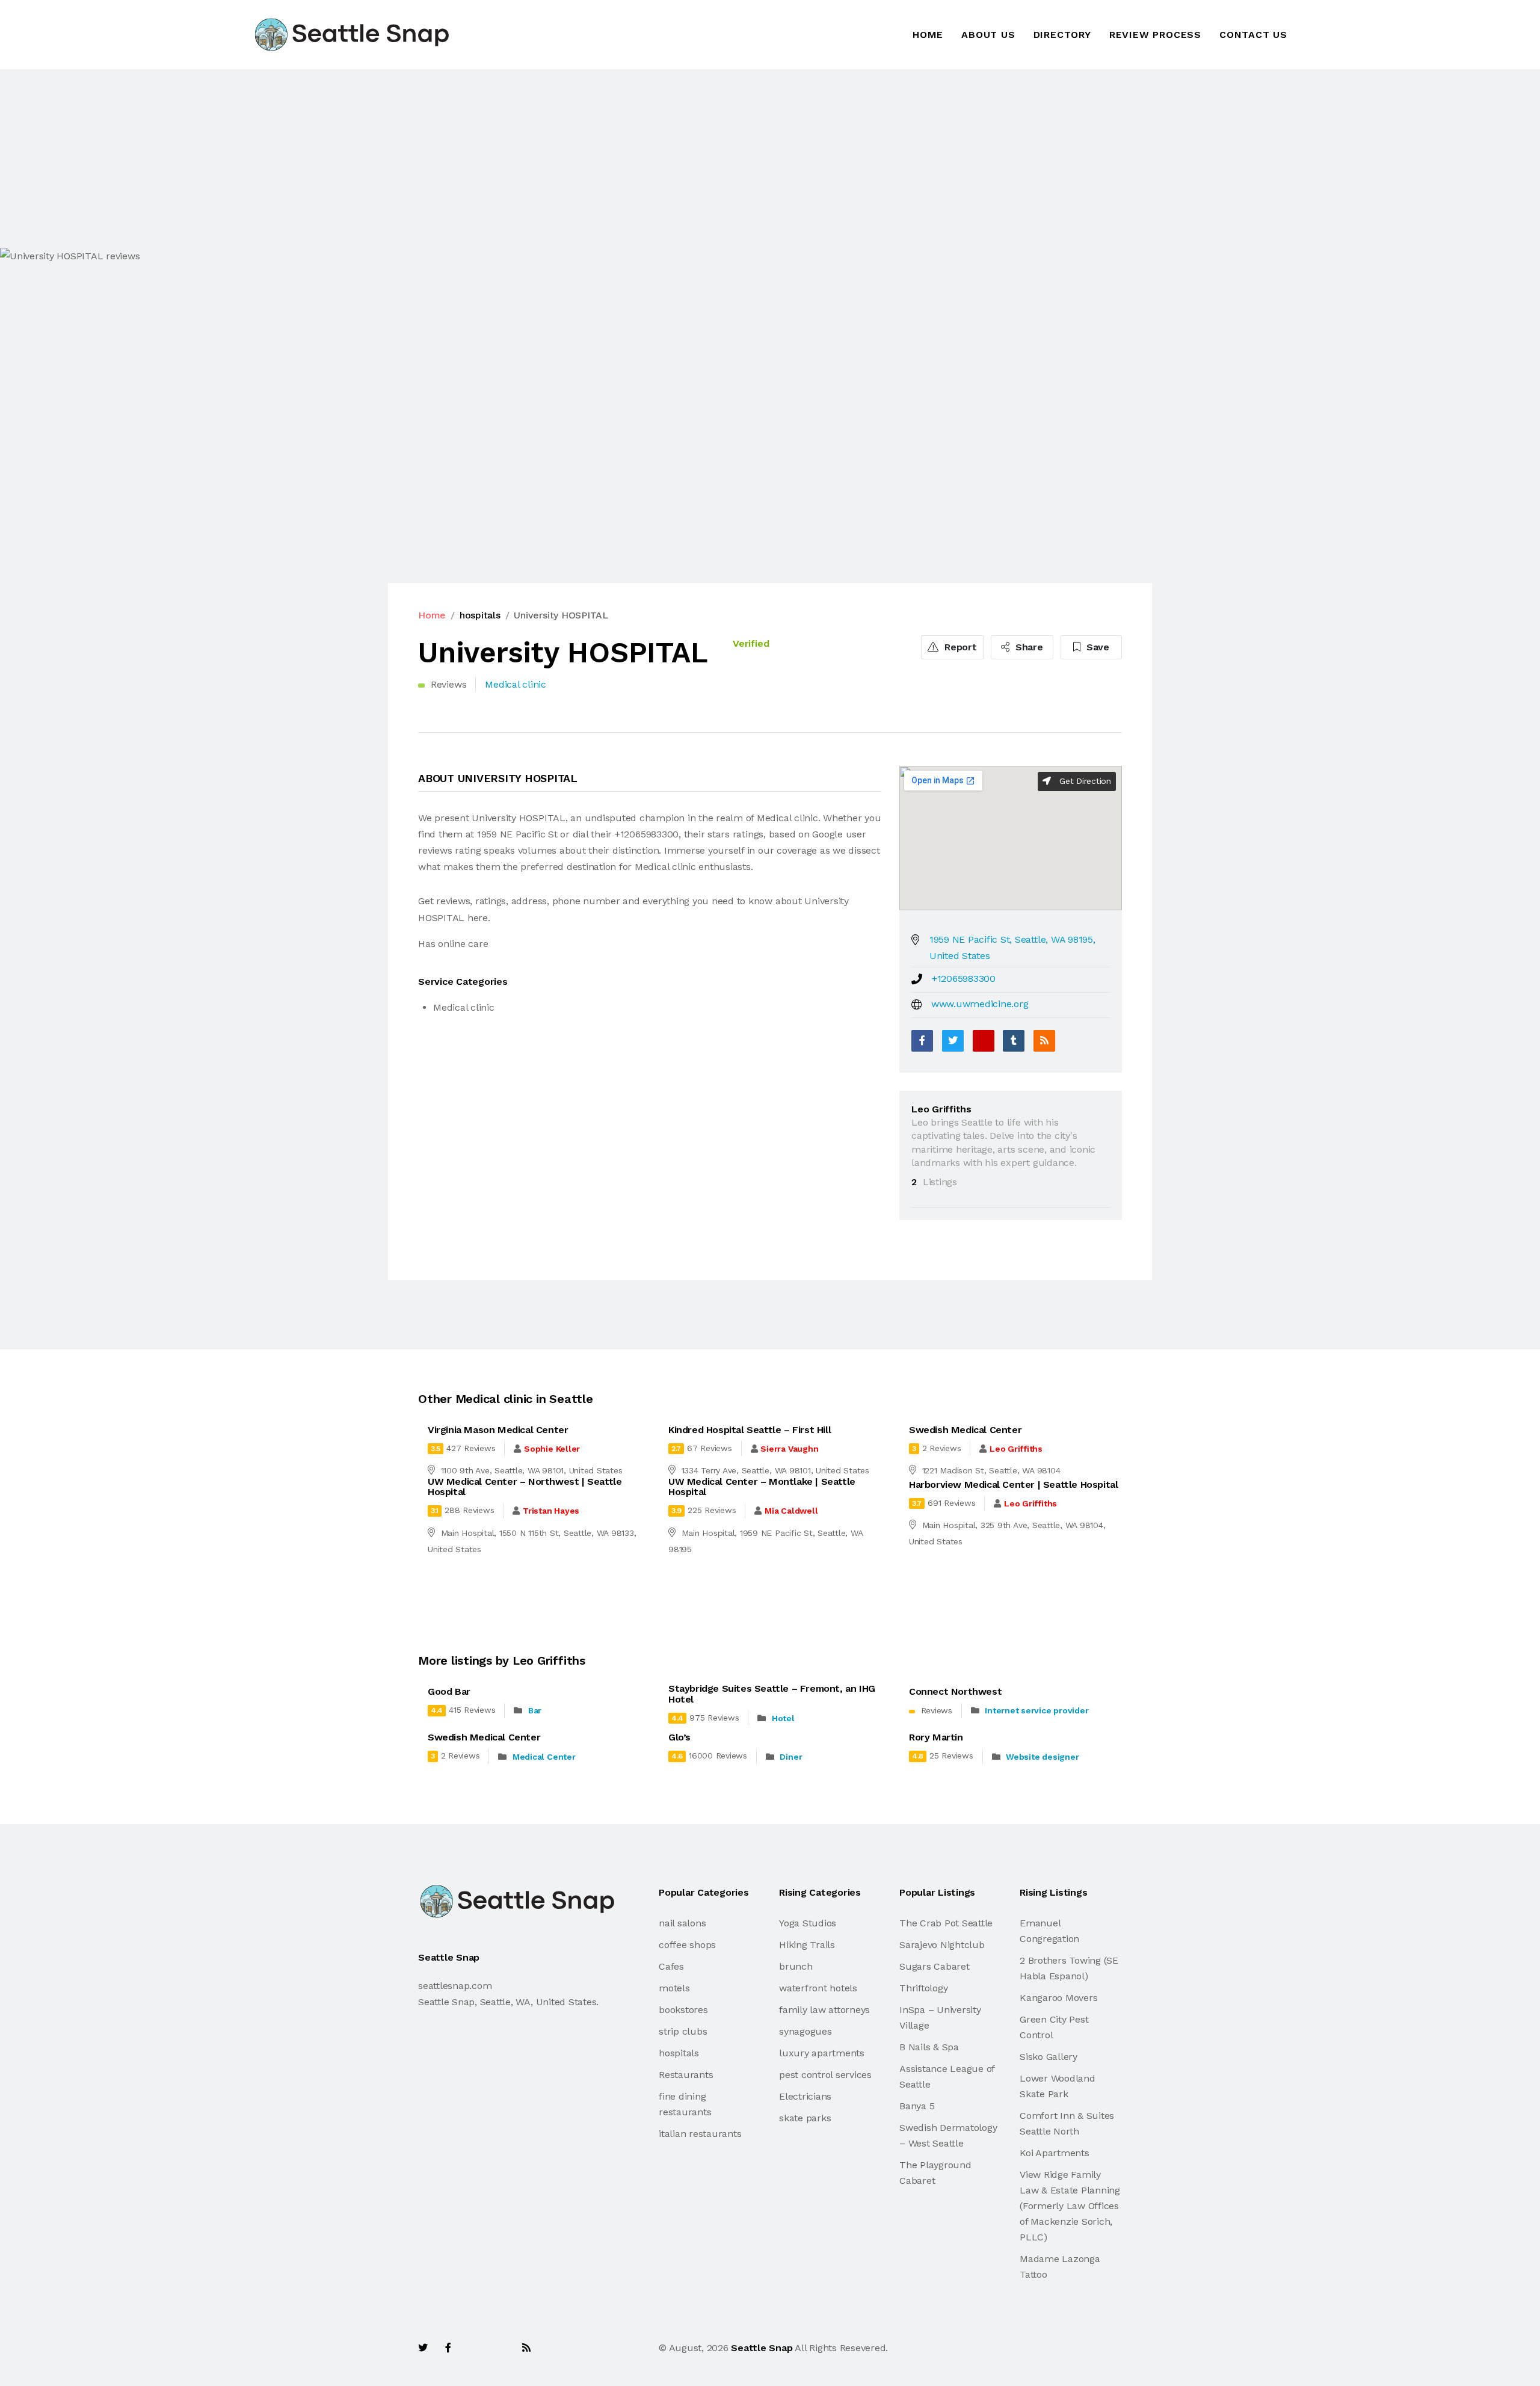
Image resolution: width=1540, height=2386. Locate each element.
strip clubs (683, 2031)
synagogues (805, 2031)
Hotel (783, 1718)
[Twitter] (953, 1041)
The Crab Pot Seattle (946, 1923)
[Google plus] (984, 1041)
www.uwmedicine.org (980, 1004)
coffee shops (687, 1945)
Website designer (1042, 1757)
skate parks (805, 2118)
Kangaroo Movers (1058, 1998)
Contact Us (1253, 35)
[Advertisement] (361, 158)
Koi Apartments (1055, 2153)
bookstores (683, 2010)
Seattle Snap (762, 2348)
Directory (1062, 35)
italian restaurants (700, 2134)
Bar (535, 1710)
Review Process (1155, 35)
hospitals (480, 615)
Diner (791, 1757)
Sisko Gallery (1049, 2057)
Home (928, 35)
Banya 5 (917, 2106)
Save (1096, 647)
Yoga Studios (808, 1923)
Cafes (671, 1966)
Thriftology (923, 1988)
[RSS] (1044, 1041)
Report (959, 647)
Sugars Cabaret (935, 1966)
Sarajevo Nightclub (942, 1945)
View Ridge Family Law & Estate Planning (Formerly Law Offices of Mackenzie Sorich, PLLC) (1070, 2206)
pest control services (825, 2075)
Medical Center (544, 1757)
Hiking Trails (807, 1945)
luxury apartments (822, 2053)
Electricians (805, 2096)
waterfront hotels (818, 1988)
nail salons (682, 1923)
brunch (796, 1966)
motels (674, 1988)
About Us (988, 35)
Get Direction (1084, 781)
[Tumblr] (1014, 1041)
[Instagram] (500, 2348)
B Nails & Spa (929, 2047)
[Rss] (526, 2348)
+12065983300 (964, 979)
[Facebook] (922, 1041)
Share (1028, 647)
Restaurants (686, 2075)
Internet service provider (1036, 1710)
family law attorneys (824, 2010)
